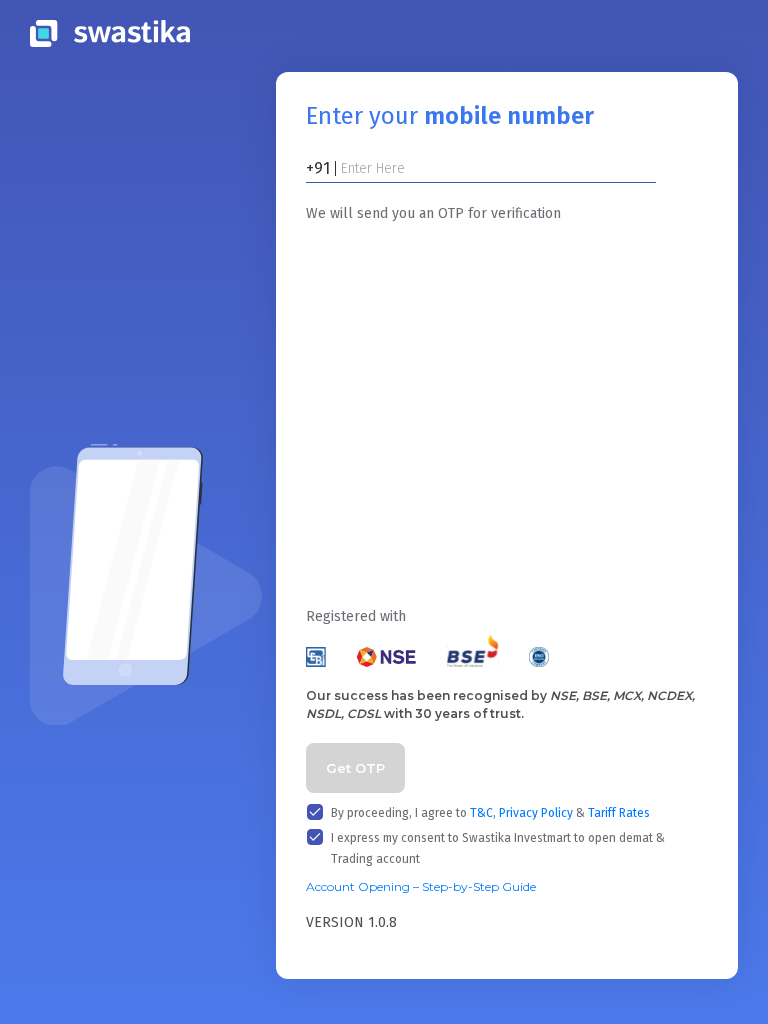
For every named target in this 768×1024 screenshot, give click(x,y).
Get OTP (355, 768)
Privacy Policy (536, 813)
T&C (481, 813)
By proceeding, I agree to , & (490, 813)
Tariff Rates (619, 813)
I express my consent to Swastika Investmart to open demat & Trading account (498, 848)
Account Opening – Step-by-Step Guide (421, 886)
